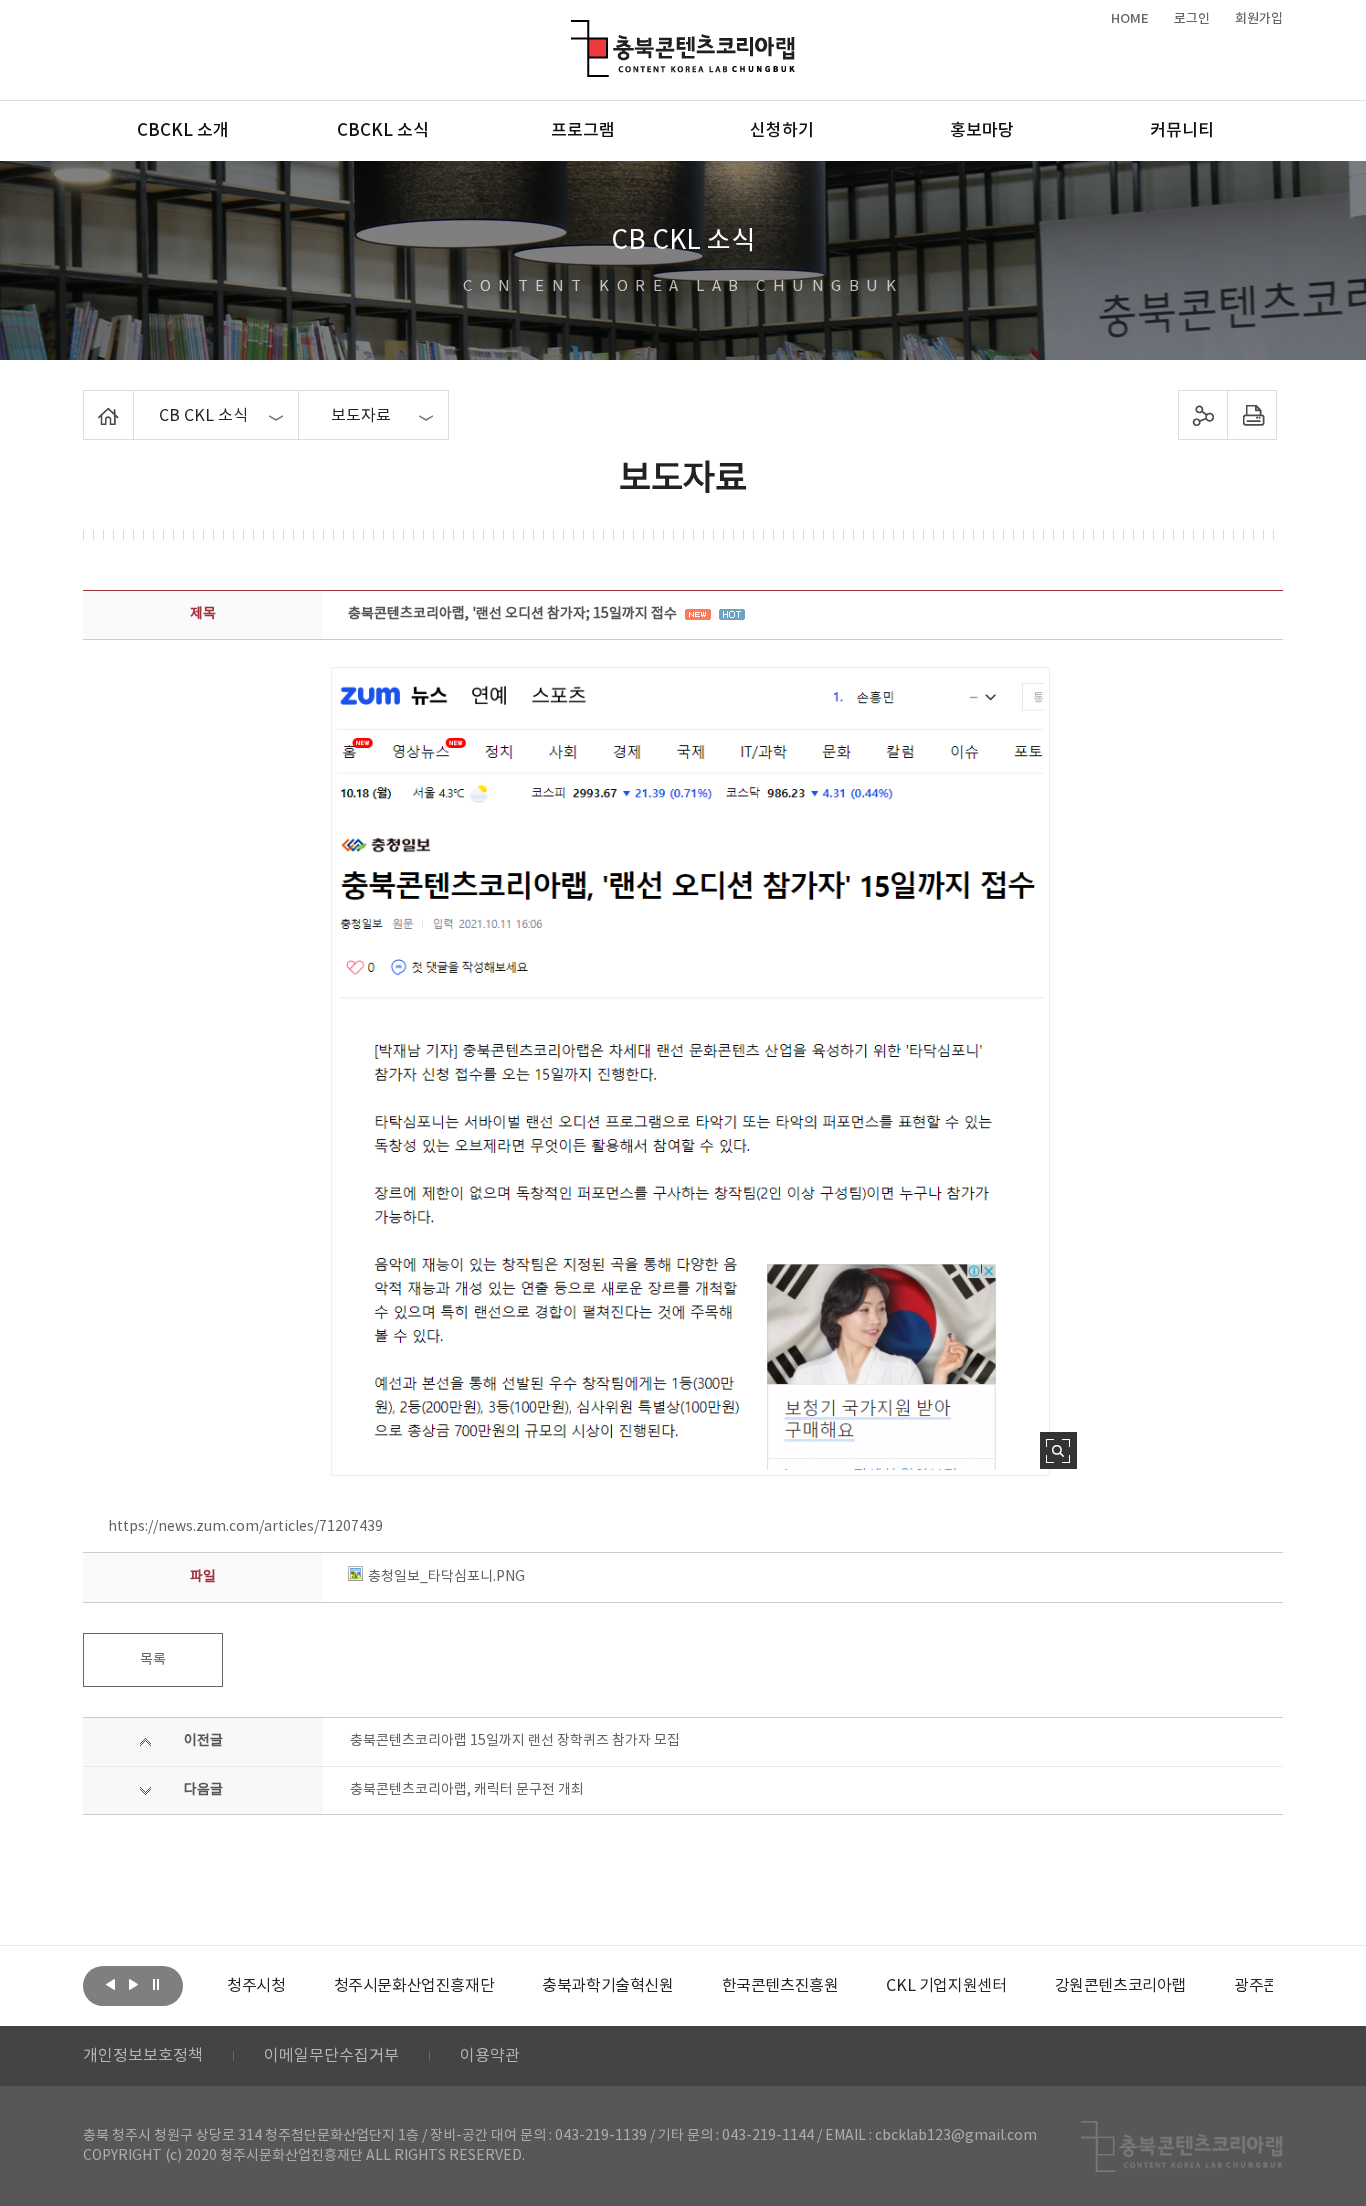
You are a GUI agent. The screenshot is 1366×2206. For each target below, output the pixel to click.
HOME (1130, 19)
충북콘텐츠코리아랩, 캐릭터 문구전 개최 (467, 1790)
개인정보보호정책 (143, 2056)
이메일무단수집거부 (331, 2056)
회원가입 (1259, 19)
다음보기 (133, 1984)
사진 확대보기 (1058, 1450)
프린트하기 (1252, 415)
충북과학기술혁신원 (607, 1986)
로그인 (1192, 19)
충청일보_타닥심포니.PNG (446, 1577)
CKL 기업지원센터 (946, 1986)
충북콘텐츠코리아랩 (575, 31)
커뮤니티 (1182, 131)
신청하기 (782, 131)
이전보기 (110, 1984)
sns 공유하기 (1203, 415)
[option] (256, 1986)
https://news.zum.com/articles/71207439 (245, 1527)
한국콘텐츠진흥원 (780, 1986)
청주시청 (256, 1986)
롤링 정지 (156, 1984)
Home (88, 402)
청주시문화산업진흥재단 (414, 1986)
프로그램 (583, 131)
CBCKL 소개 (183, 131)
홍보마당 (982, 131)
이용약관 (490, 2056)
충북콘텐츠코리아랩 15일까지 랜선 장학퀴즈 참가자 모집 (515, 1741)
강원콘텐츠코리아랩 (1120, 1986)
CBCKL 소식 (383, 131)
